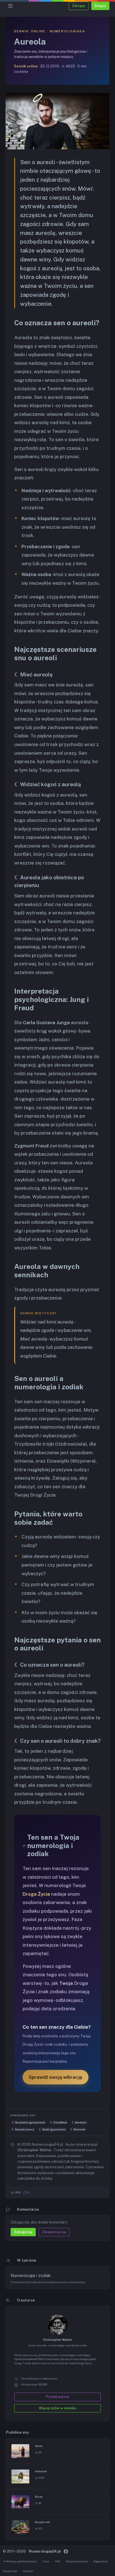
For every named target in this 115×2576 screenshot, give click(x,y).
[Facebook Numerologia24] (66, 2551)
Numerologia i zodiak (31, 2275)
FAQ (58, 2561)
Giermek (79, 2129)
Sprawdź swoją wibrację (56, 2077)
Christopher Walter (57, 2340)
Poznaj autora (58, 2397)
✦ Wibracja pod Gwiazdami (20, 2561)
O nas (46, 2561)
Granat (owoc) (24, 2129)
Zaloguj (78, 6)
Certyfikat (60, 2122)
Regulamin (101, 2561)
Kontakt (28, 2571)
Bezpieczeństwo (77, 2561)
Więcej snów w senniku (58, 2408)
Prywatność (10, 2571)
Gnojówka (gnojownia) (30, 2122)
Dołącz (100, 6)
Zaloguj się (23, 2232)
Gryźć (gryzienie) (54, 2129)
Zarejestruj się (54, 2232)
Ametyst (81, 2122)
